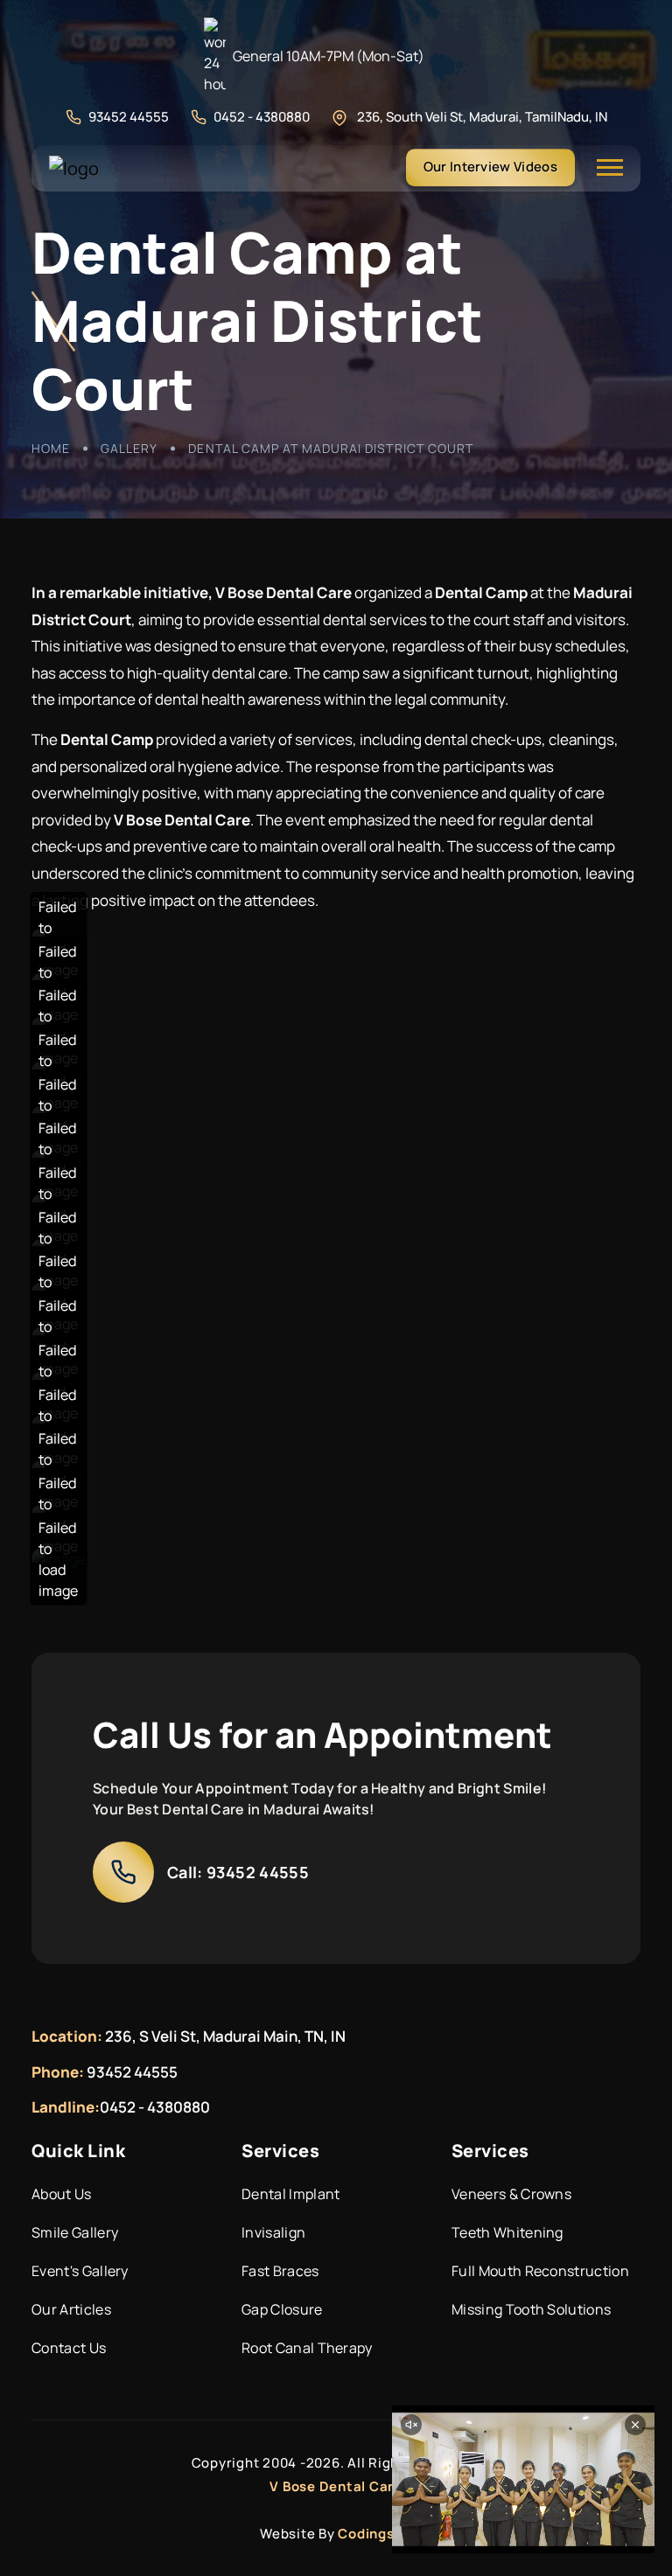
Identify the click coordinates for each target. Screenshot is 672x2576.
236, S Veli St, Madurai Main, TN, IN (225, 2036)
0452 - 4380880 (262, 117)
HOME (51, 448)
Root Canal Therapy (307, 2348)
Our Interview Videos (490, 167)
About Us (62, 2194)
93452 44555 (129, 117)
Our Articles (71, 2309)
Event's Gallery (80, 2271)
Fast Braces (280, 2271)
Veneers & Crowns (511, 2194)
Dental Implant (290, 2194)
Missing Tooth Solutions (531, 2309)
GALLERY (129, 448)
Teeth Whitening (507, 2232)
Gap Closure (282, 2309)
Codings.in (375, 2534)
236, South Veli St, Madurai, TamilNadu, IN (482, 117)
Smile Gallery (75, 2232)
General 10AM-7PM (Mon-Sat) (329, 56)
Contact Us (69, 2348)
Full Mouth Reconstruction (540, 2271)
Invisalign (273, 2232)
